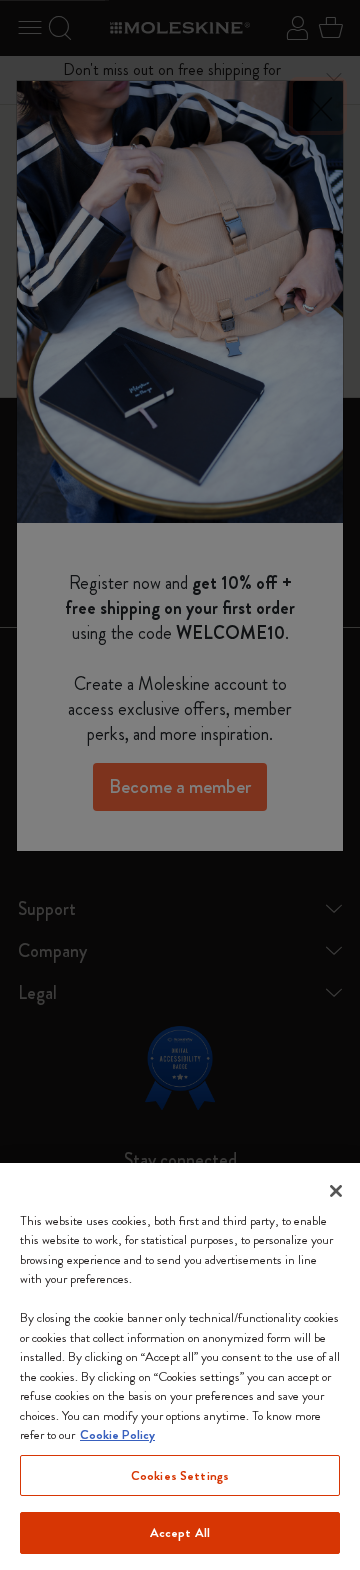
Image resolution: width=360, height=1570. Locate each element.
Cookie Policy (117, 1434)
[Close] (336, 1191)
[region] (180, 1366)
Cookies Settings (180, 1475)
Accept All (180, 1532)
